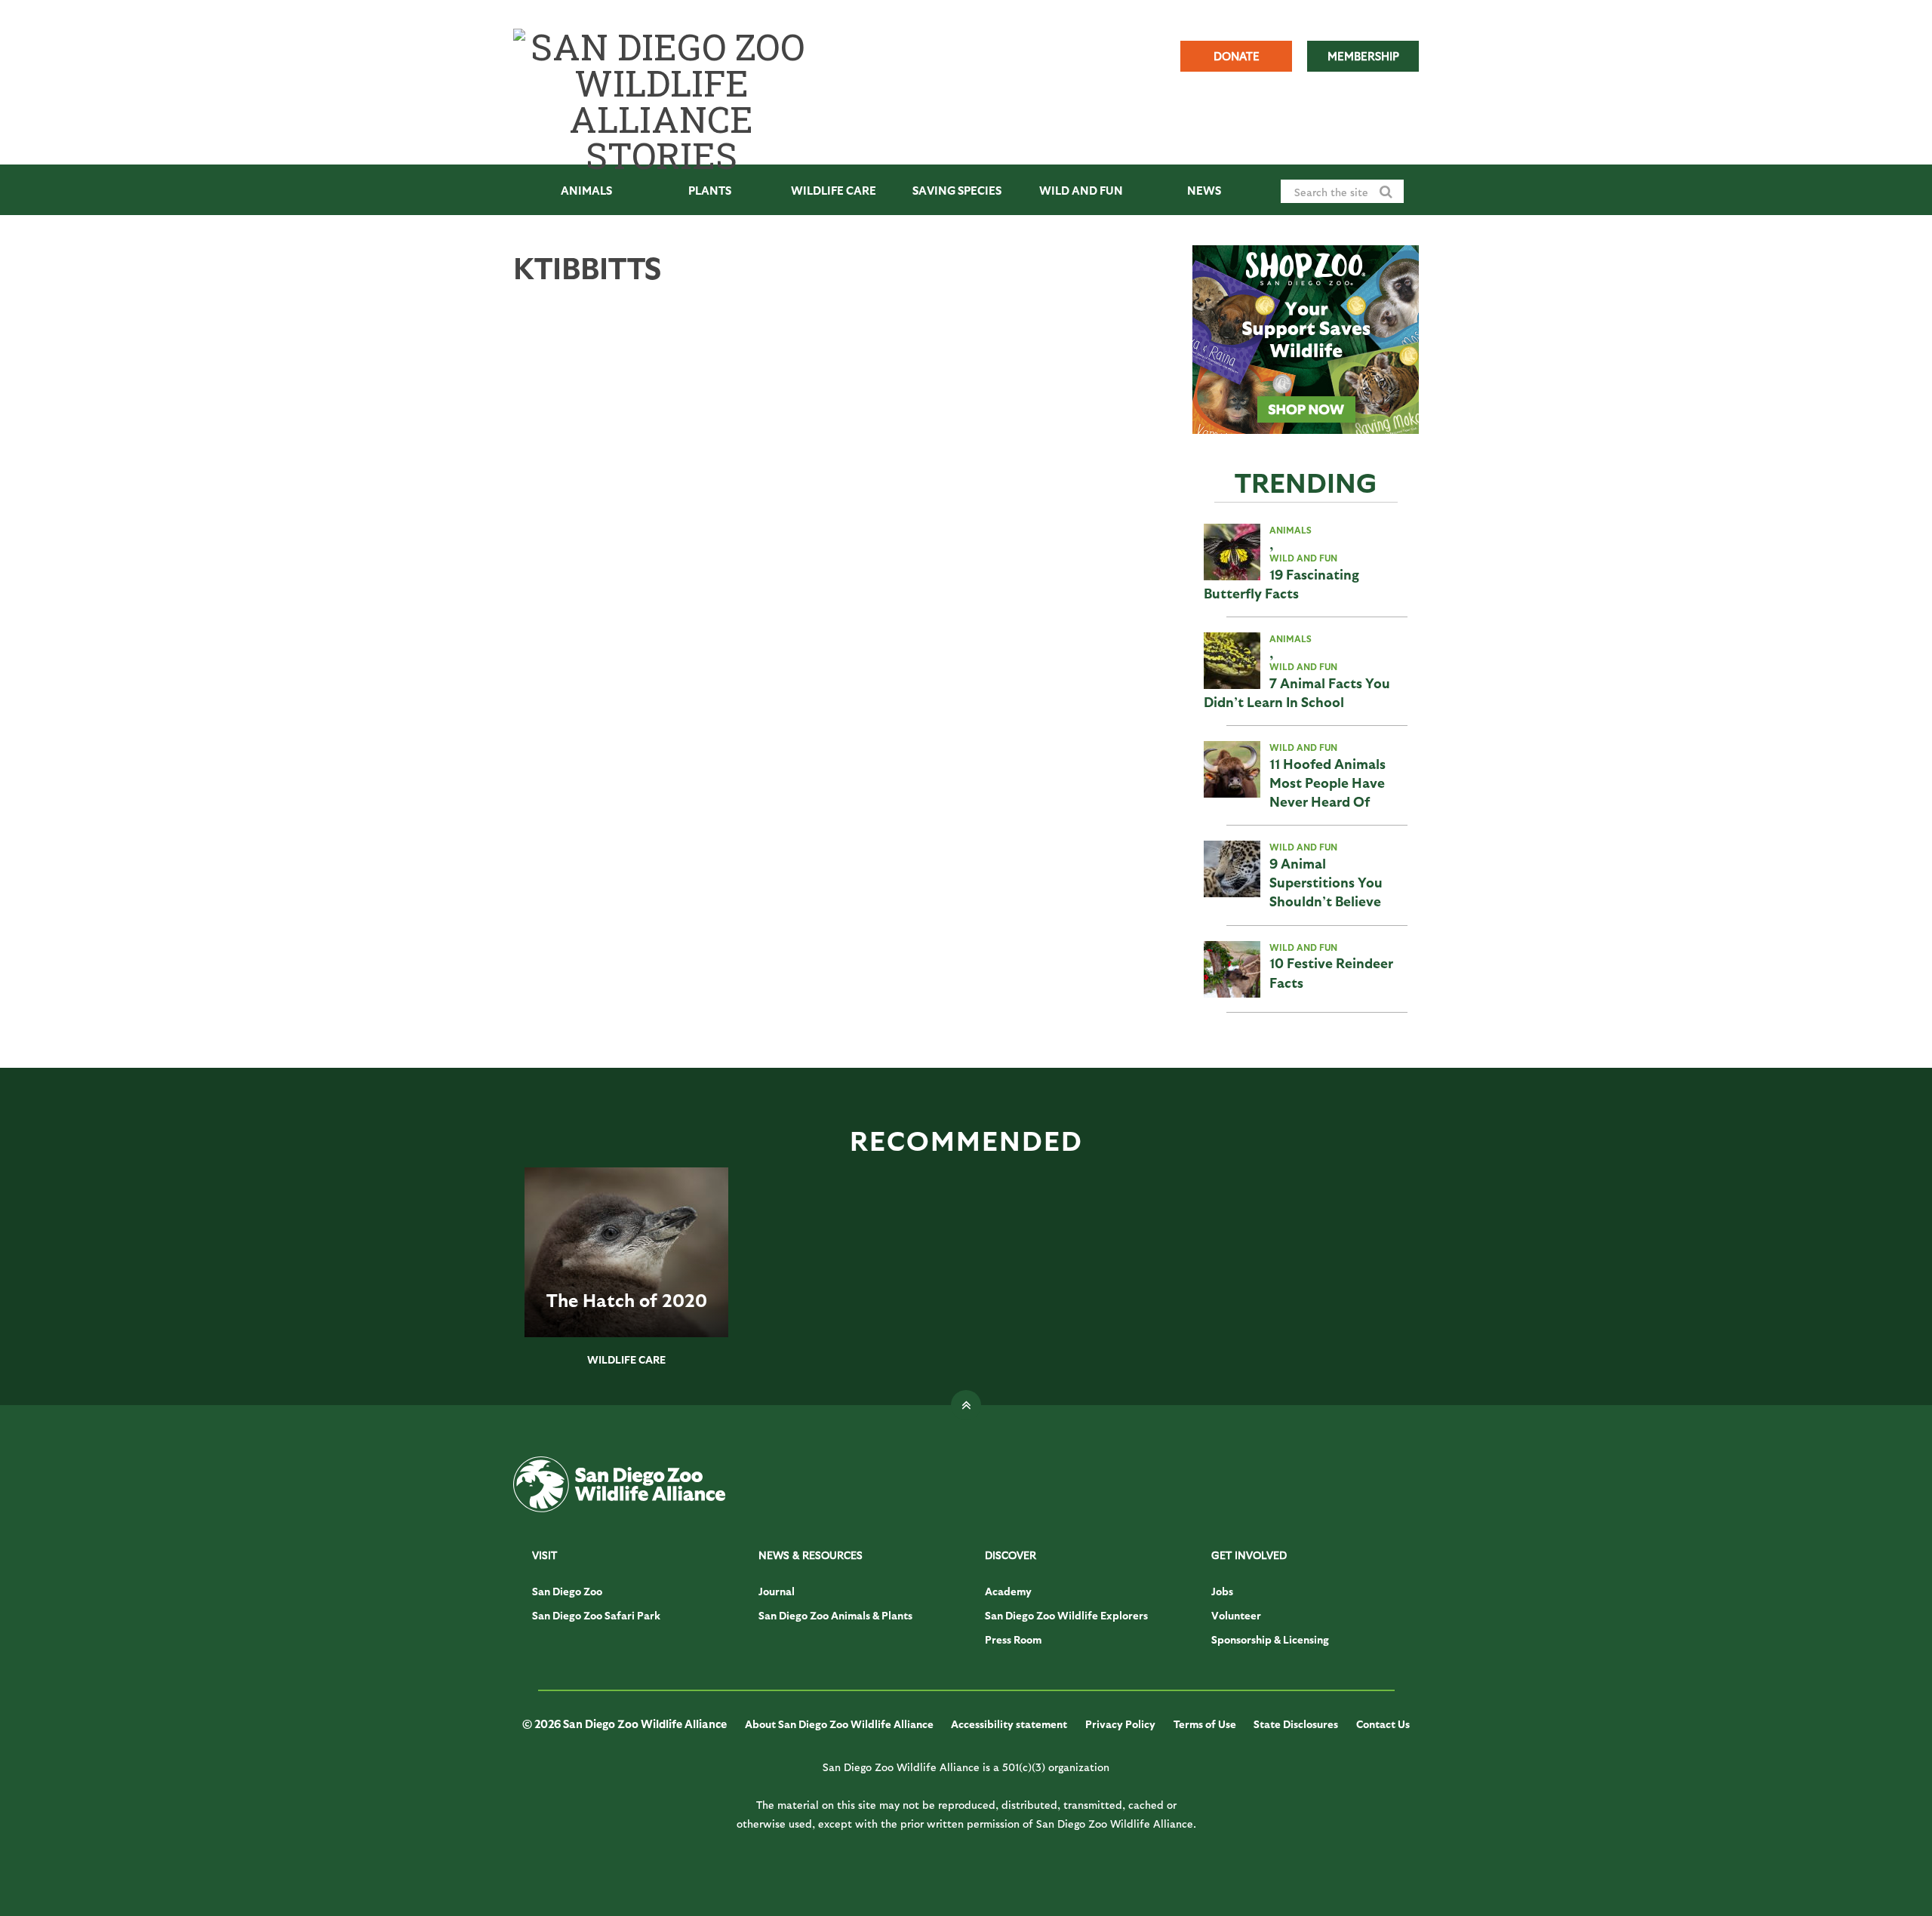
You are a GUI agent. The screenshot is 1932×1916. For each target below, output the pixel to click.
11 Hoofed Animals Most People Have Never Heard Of (1327, 782)
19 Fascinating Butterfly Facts (1281, 583)
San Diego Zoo (567, 1591)
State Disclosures (1296, 1724)
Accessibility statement (1009, 1724)
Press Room (1013, 1639)
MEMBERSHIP (1363, 56)
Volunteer (1236, 1615)
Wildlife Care (834, 190)
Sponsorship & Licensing (1270, 1639)
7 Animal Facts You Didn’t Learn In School (1297, 692)
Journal (777, 1591)
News (1204, 190)
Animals (586, 190)
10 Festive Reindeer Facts (1331, 972)
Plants (710, 190)
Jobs (1222, 1591)
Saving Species (957, 190)
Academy (1008, 1591)
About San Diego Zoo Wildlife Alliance (839, 1724)
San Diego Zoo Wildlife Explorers (1066, 1615)
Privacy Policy (1120, 1724)
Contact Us (1383, 1724)
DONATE (1237, 56)
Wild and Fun (1081, 190)
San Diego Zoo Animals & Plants (835, 1615)
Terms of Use (1205, 1724)
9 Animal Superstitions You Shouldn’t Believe (1326, 882)
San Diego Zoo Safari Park (596, 1615)
